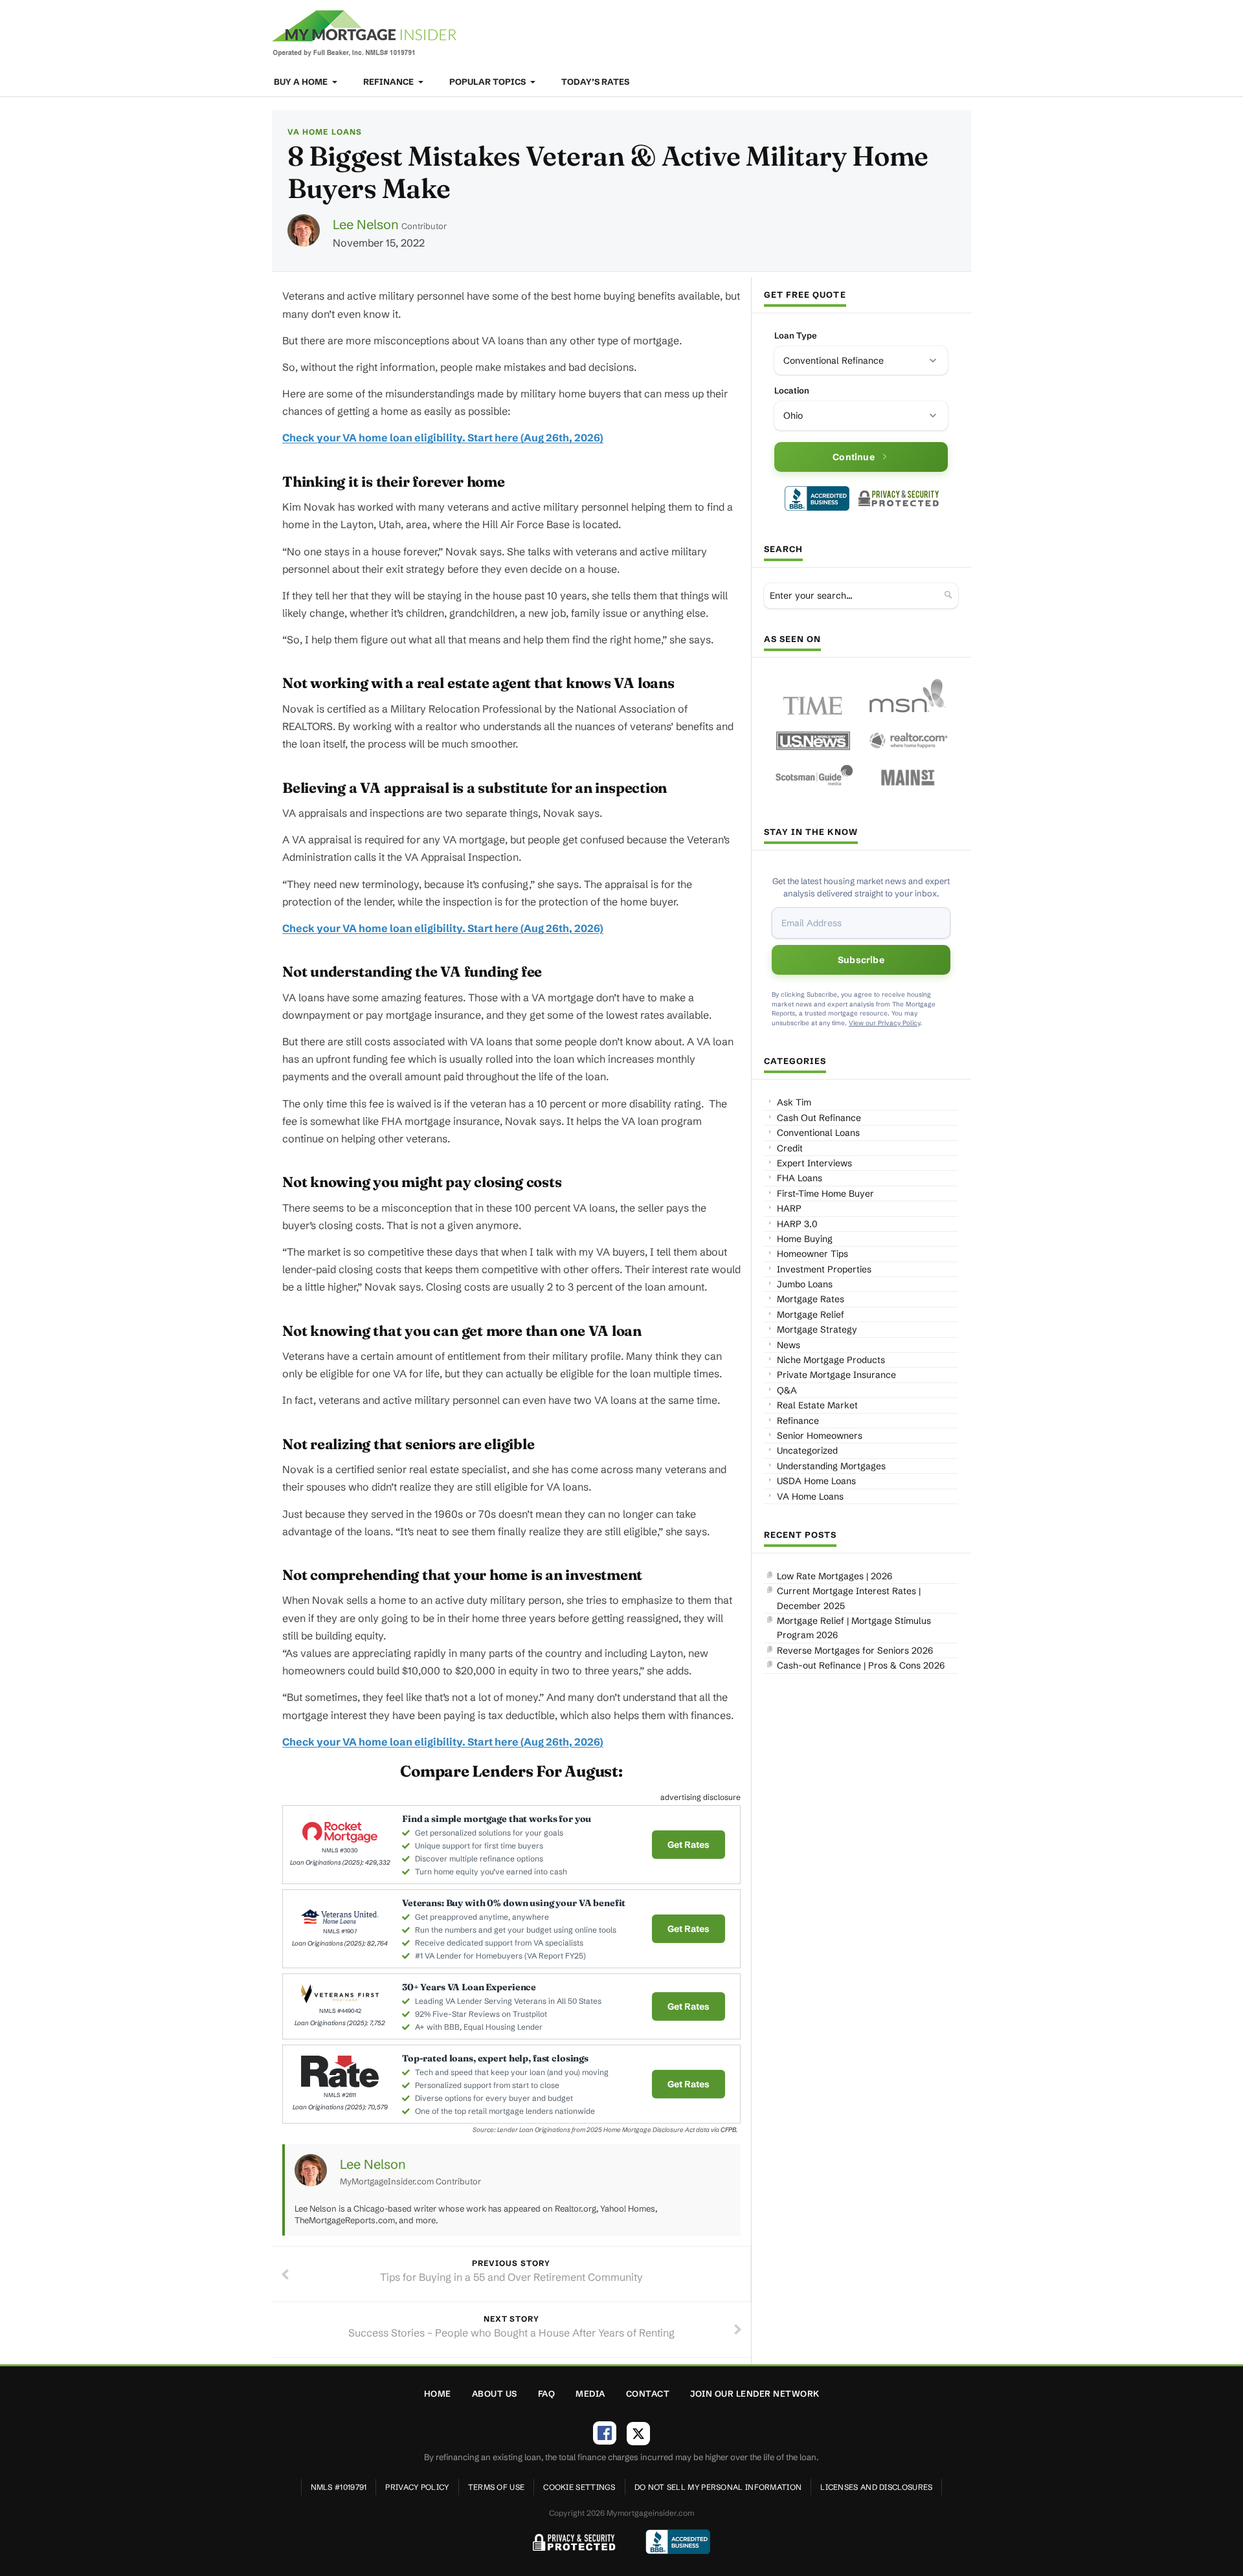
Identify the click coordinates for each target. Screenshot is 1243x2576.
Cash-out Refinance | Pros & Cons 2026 (861, 1665)
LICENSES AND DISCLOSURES (876, 2487)
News (789, 1345)
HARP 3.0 (797, 1224)
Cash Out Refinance (819, 1118)
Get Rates (689, 1845)
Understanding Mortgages (831, 1466)
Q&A (787, 1390)
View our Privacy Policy (884, 1023)
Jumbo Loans (805, 1284)
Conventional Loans (818, 1133)
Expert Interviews (814, 1163)
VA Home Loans (325, 132)
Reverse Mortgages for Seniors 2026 (855, 1650)
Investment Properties (824, 1269)
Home (438, 2393)
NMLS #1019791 (339, 2487)
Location (792, 390)
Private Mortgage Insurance (836, 1375)
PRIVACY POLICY (417, 2487)
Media (590, 2393)
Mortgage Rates (811, 1299)
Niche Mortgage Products (831, 1360)
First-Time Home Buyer (825, 1194)
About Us (495, 2393)
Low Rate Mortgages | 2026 (834, 1576)
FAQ (547, 2393)
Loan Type (796, 335)
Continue (854, 457)
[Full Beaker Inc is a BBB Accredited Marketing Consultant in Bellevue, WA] (817, 498)
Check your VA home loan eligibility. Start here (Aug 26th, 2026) (443, 438)
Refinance (389, 82)
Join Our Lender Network (755, 2393)
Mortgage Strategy (817, 1329)
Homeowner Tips (812, 1254)
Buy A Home (302, 82)
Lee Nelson (366, 224)
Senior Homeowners (820, 1436)
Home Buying (805, 1239)
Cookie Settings (579, 2487)
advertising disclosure (700, 1797)
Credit (790, 1148)
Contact (648, 2393)
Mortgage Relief (811, 1315)
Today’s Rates (595, 82)
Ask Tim (794, 1102)
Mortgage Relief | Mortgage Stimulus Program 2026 (854, 1628)
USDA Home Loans (816, 1481)
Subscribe (861, 960)
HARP (789, 1208)
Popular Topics (488, 82)
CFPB (728, 2130)
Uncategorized (807, 1450)
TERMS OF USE (497, 2487)
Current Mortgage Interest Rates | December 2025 (849, 1598)
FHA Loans (800, 1178)
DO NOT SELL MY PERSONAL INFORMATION (718, 2487)
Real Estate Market (817, 1405)
